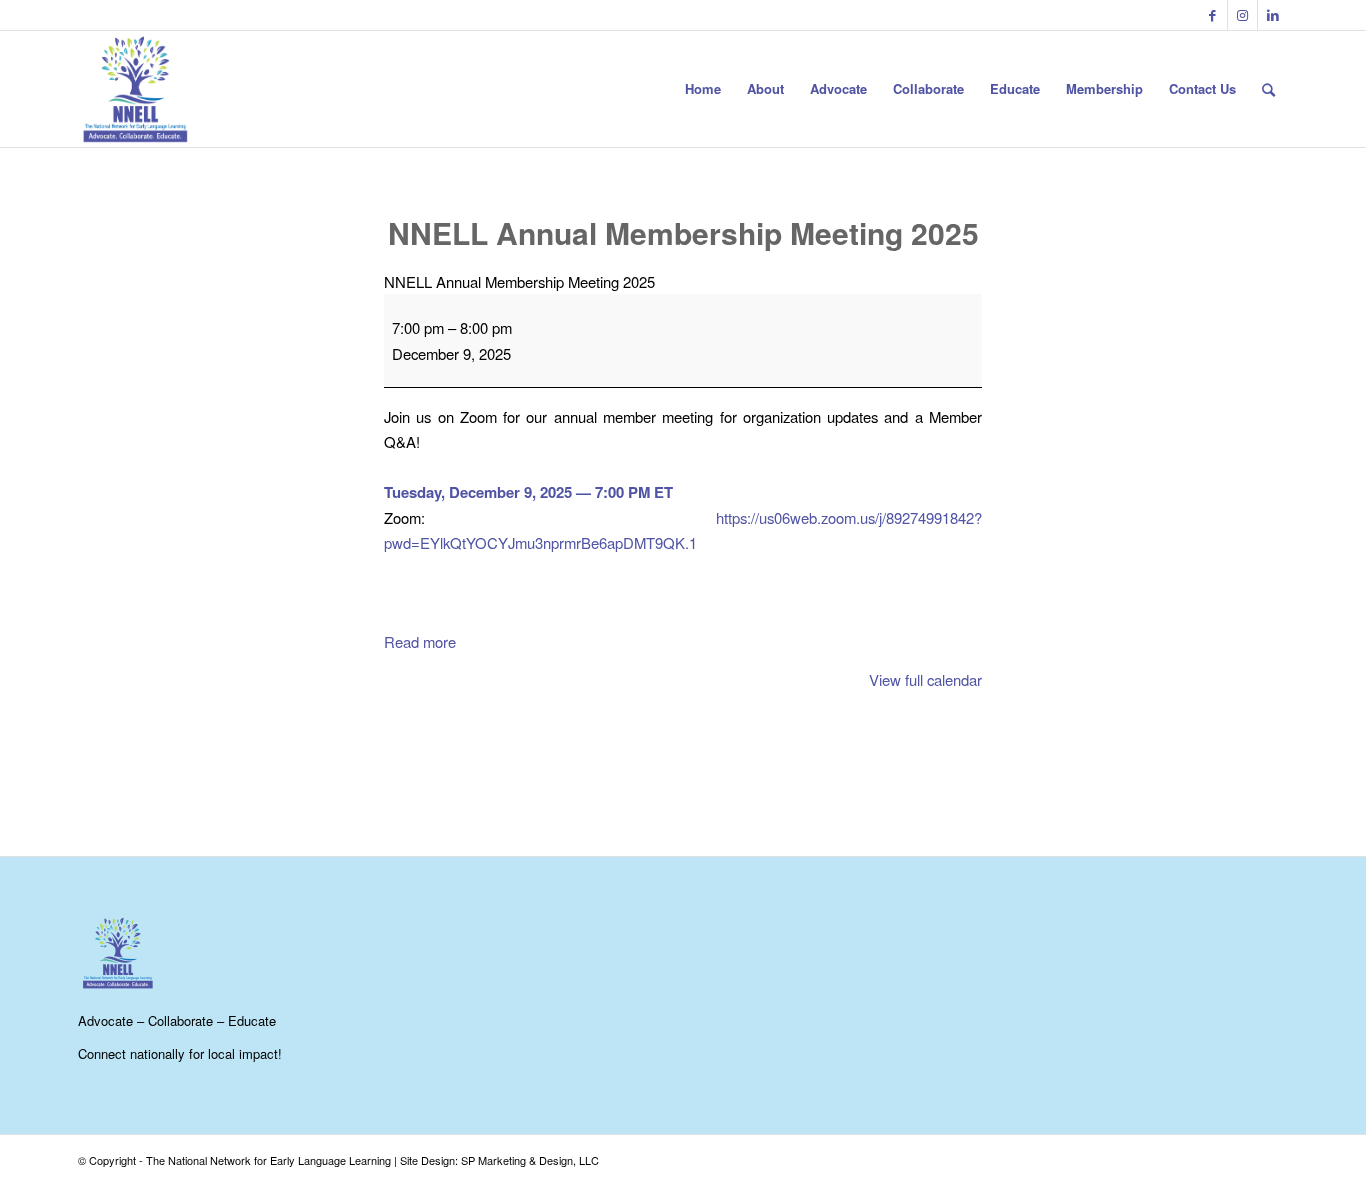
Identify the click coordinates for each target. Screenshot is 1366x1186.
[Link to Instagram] (1242, 15)
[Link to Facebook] (1212, 15)
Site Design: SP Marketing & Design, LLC (499, 1160)
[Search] (1268, 89)
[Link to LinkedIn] (1273, 15)
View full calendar (925, 679)
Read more (420, 641)
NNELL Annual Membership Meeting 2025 (683, 232)
